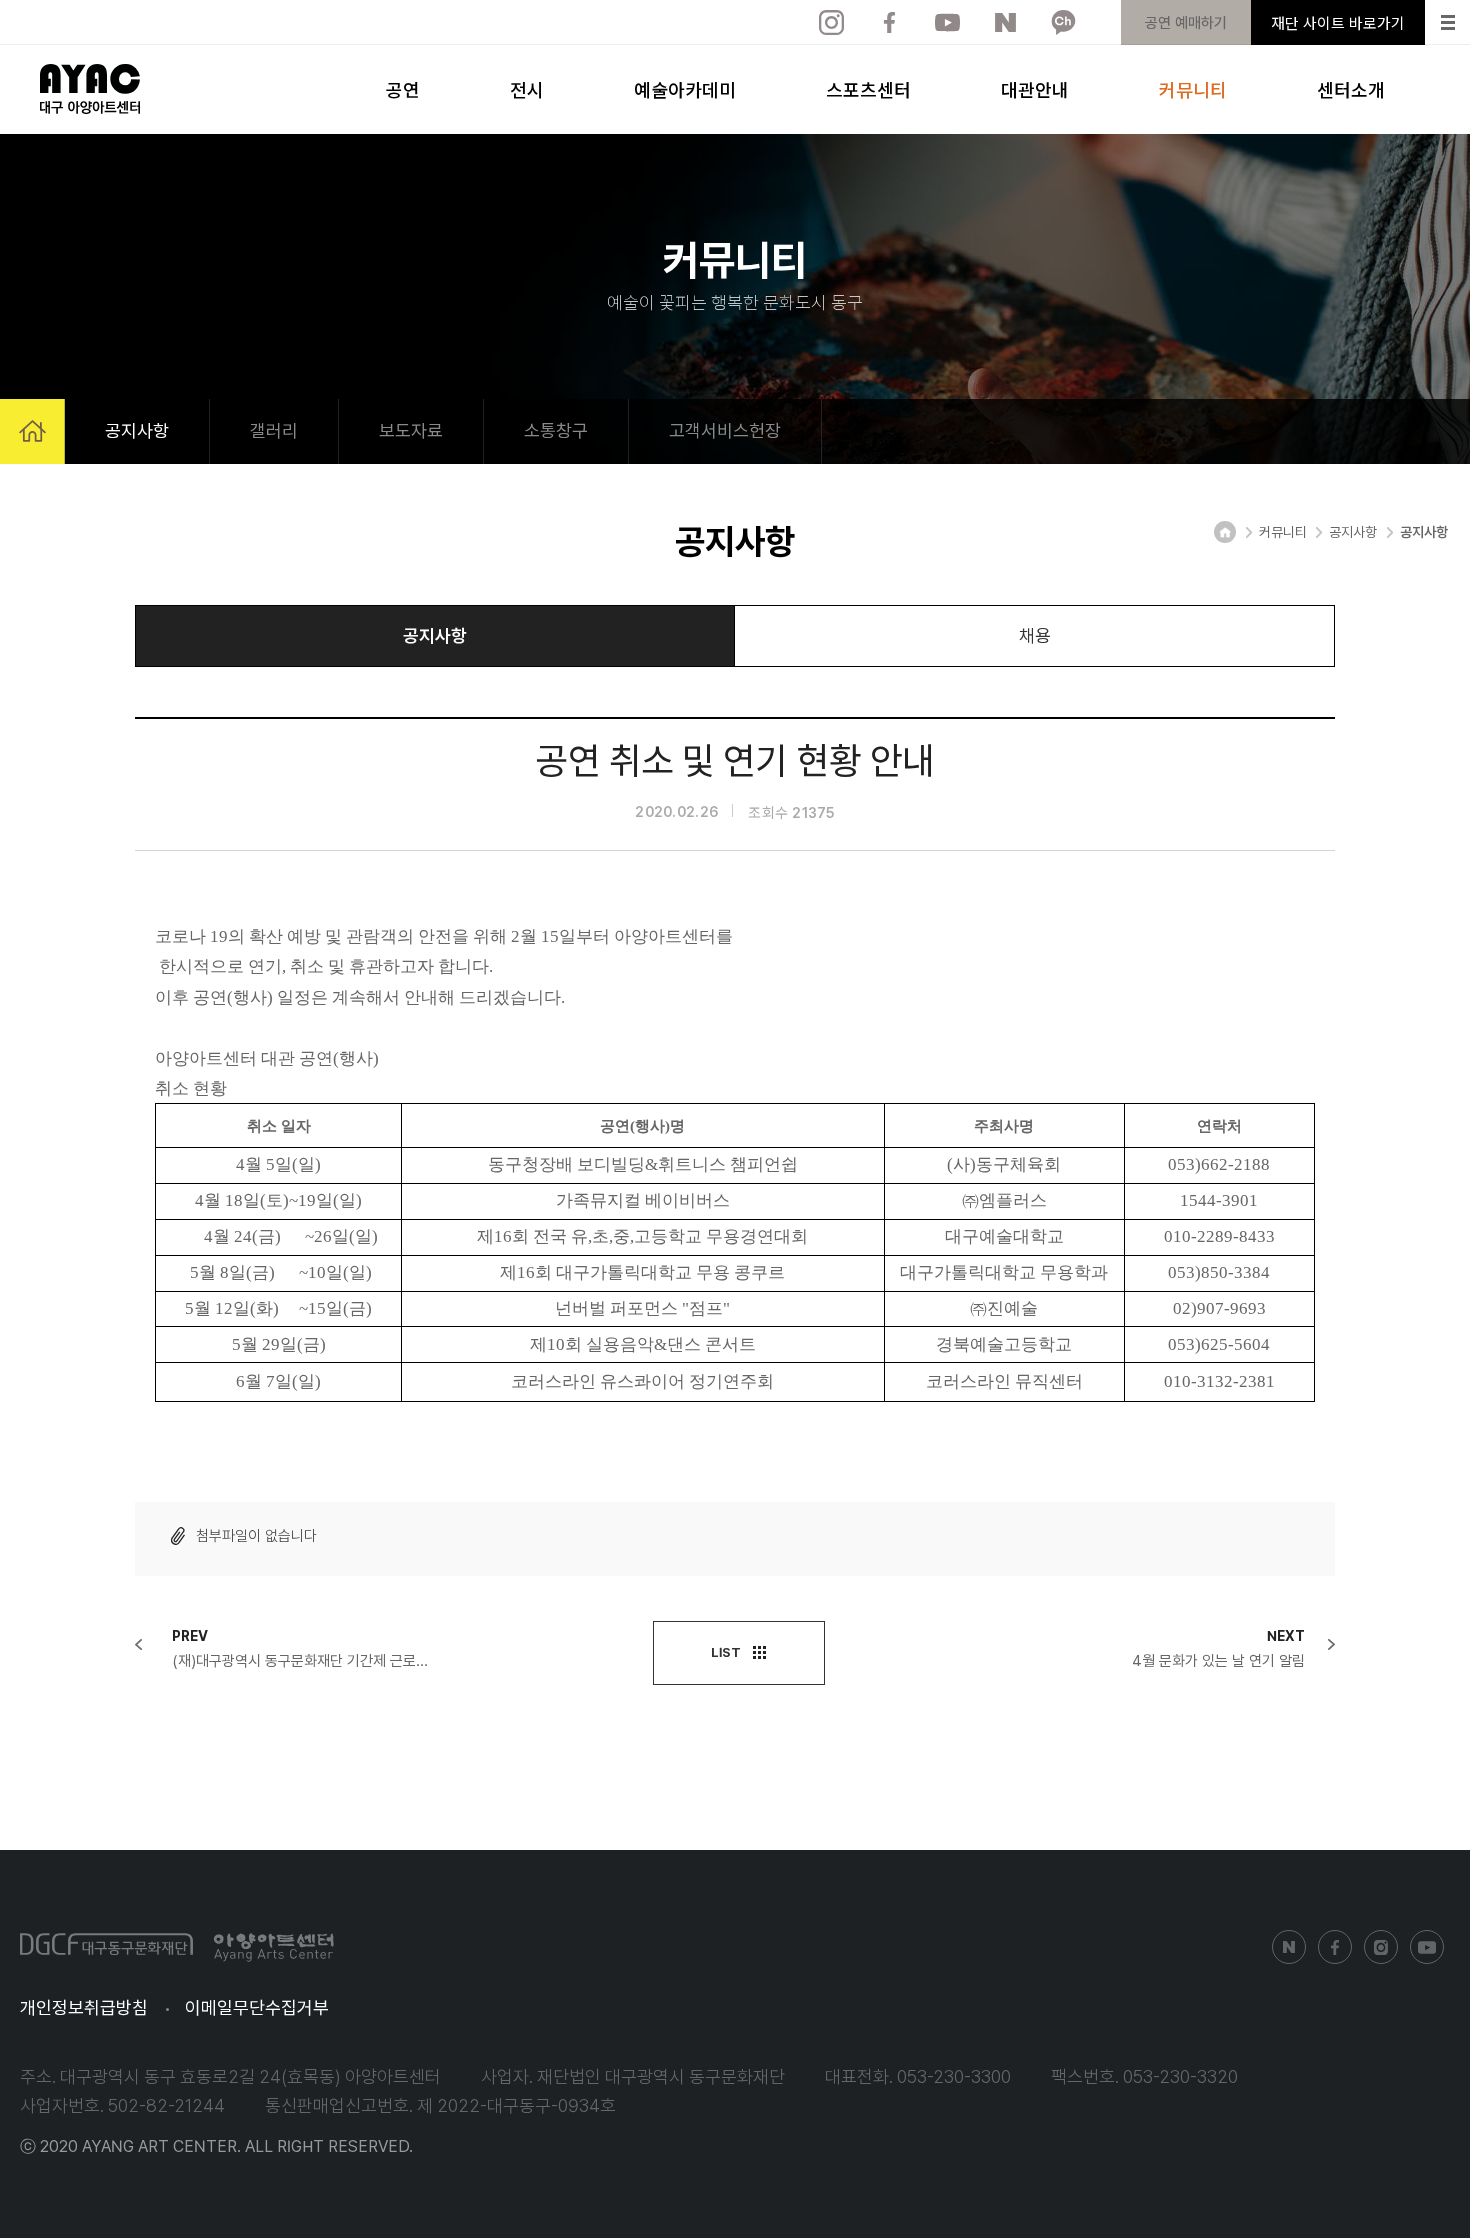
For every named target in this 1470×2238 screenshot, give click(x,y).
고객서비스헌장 (725, 430)
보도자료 (411, 430)
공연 (403, 89)
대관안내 (1035, 89)
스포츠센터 (868, 89)
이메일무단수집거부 (257, 2007)
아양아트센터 (90, 89)
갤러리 (274, 430)
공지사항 (137, 430)
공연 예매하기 (1186, 23)
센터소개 (1351, 89)
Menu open (1447, 22)
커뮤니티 (1193, 89)
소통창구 (556, 430)
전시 (527, 89)
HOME (32, 431)
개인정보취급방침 (84, 2007)
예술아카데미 (685, 89)
